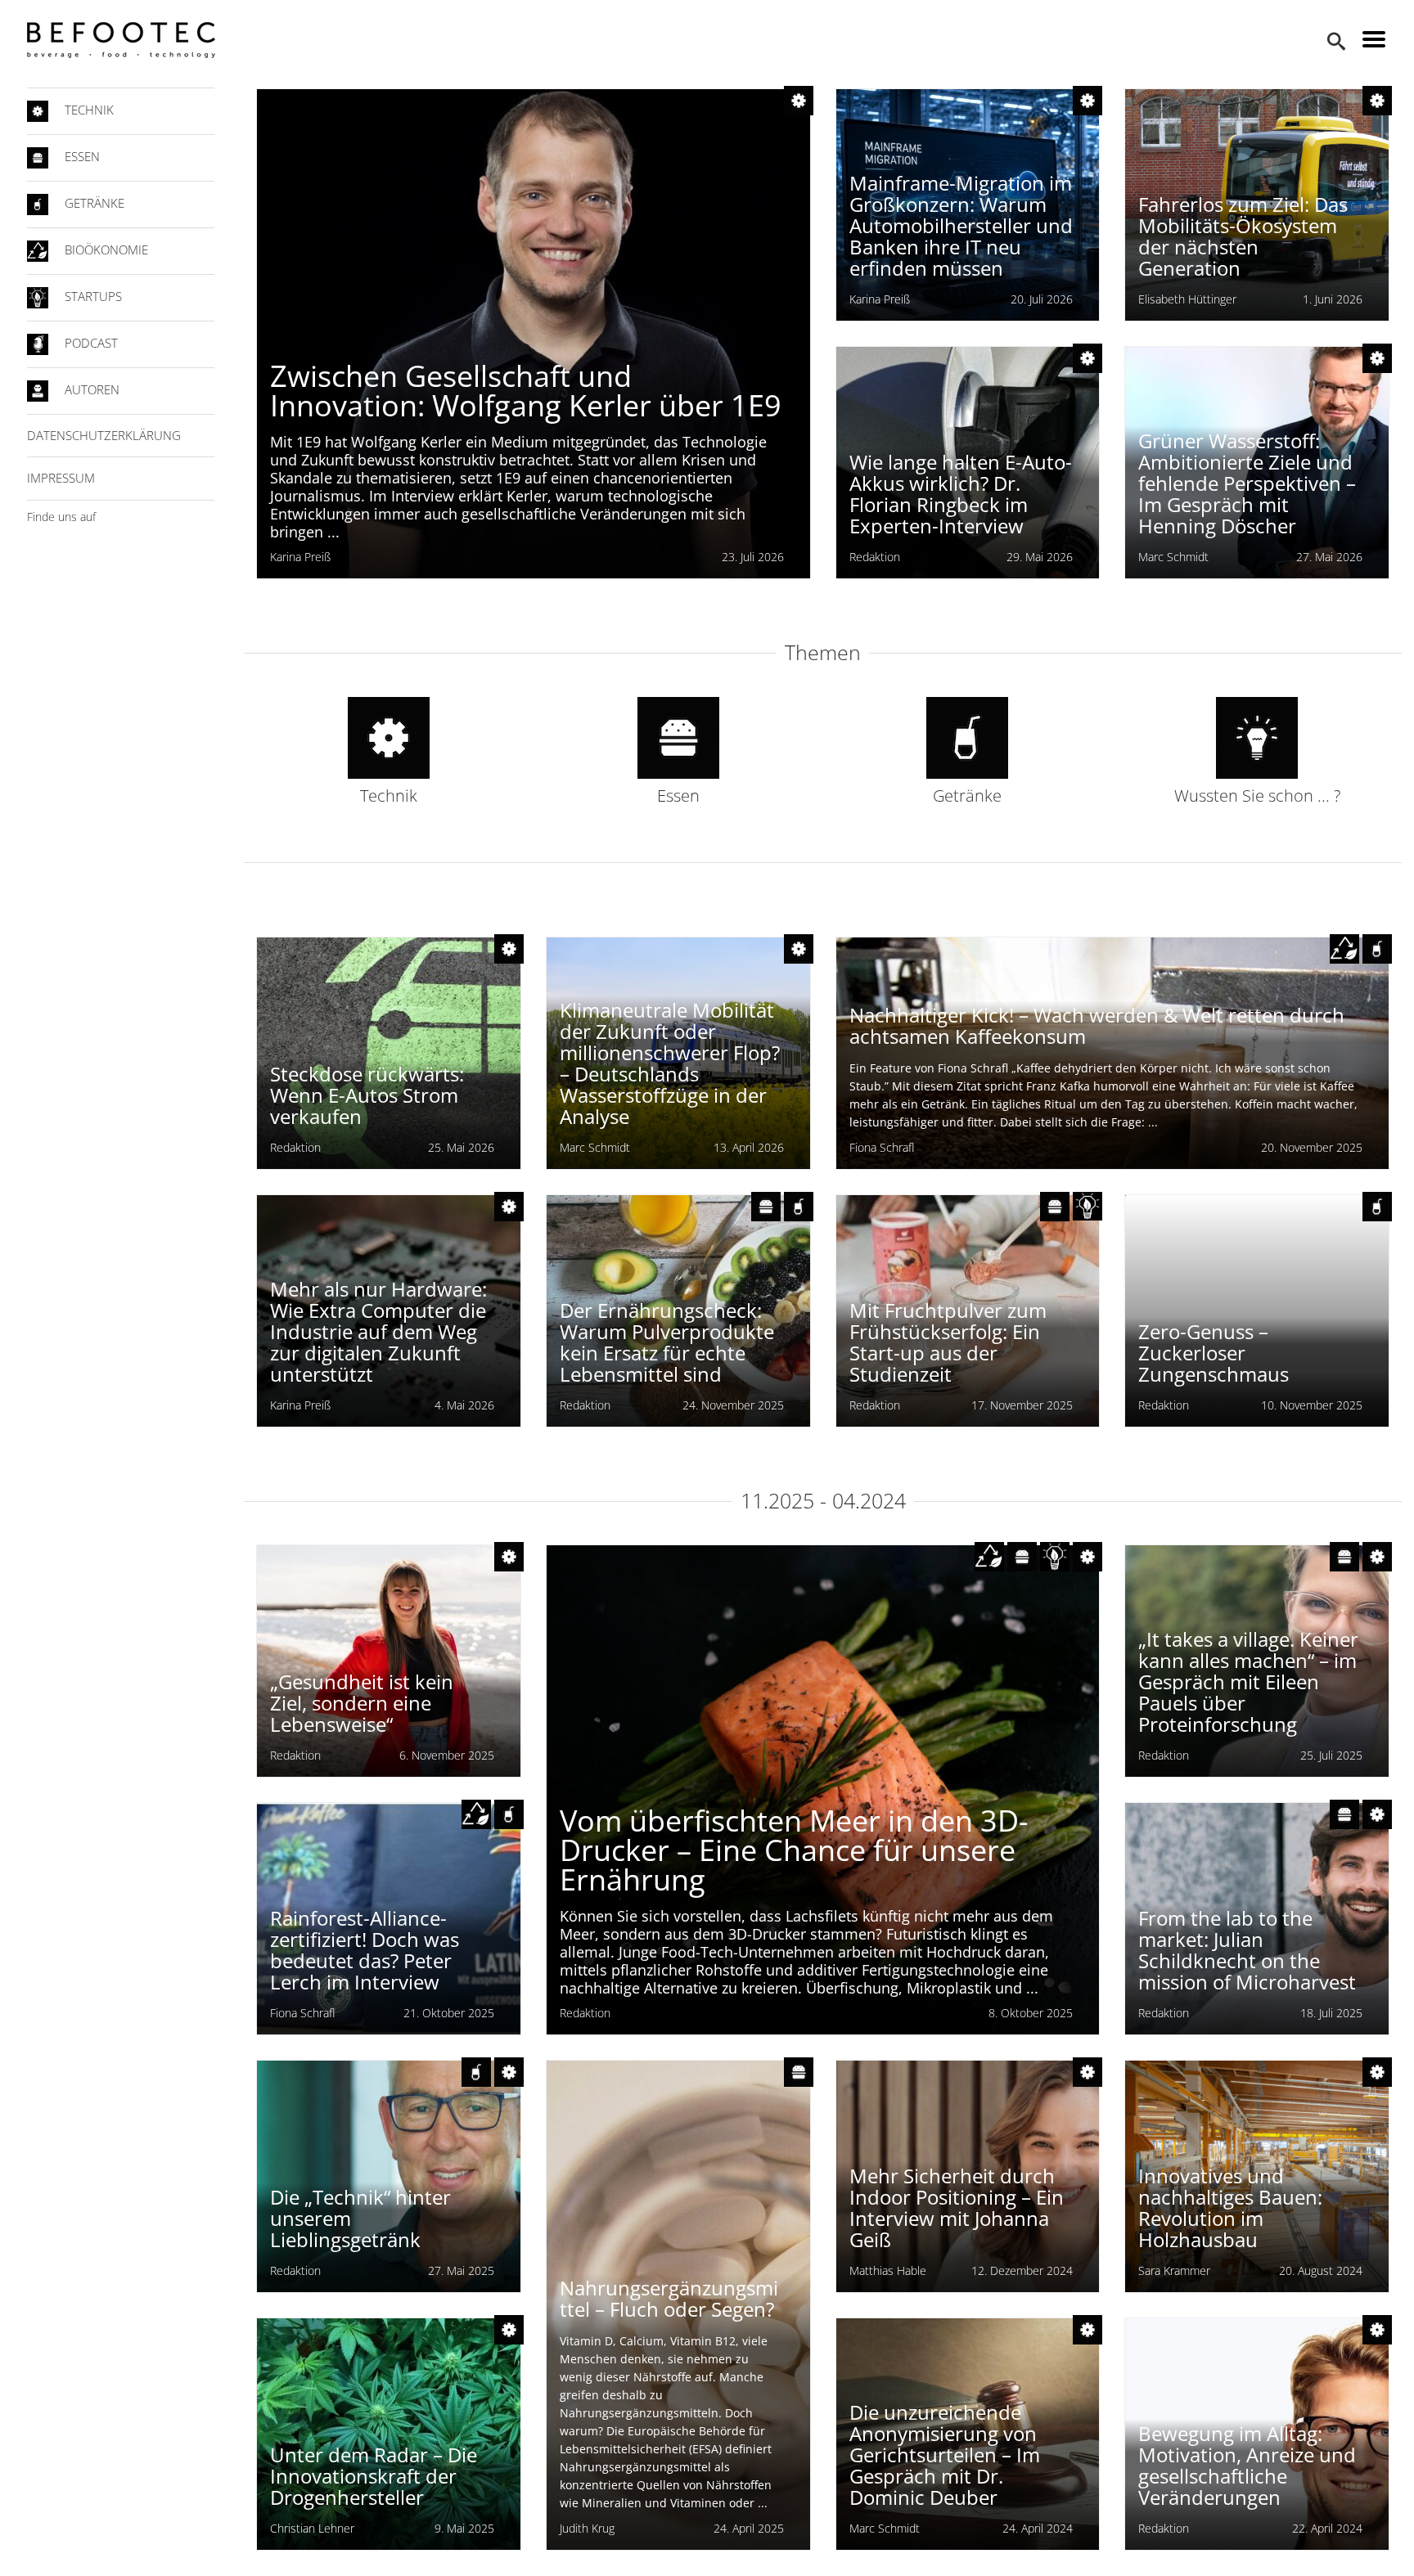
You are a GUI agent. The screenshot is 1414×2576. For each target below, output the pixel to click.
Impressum (61, 478)
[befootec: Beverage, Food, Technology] (121, 40)
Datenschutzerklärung (104, 435)
